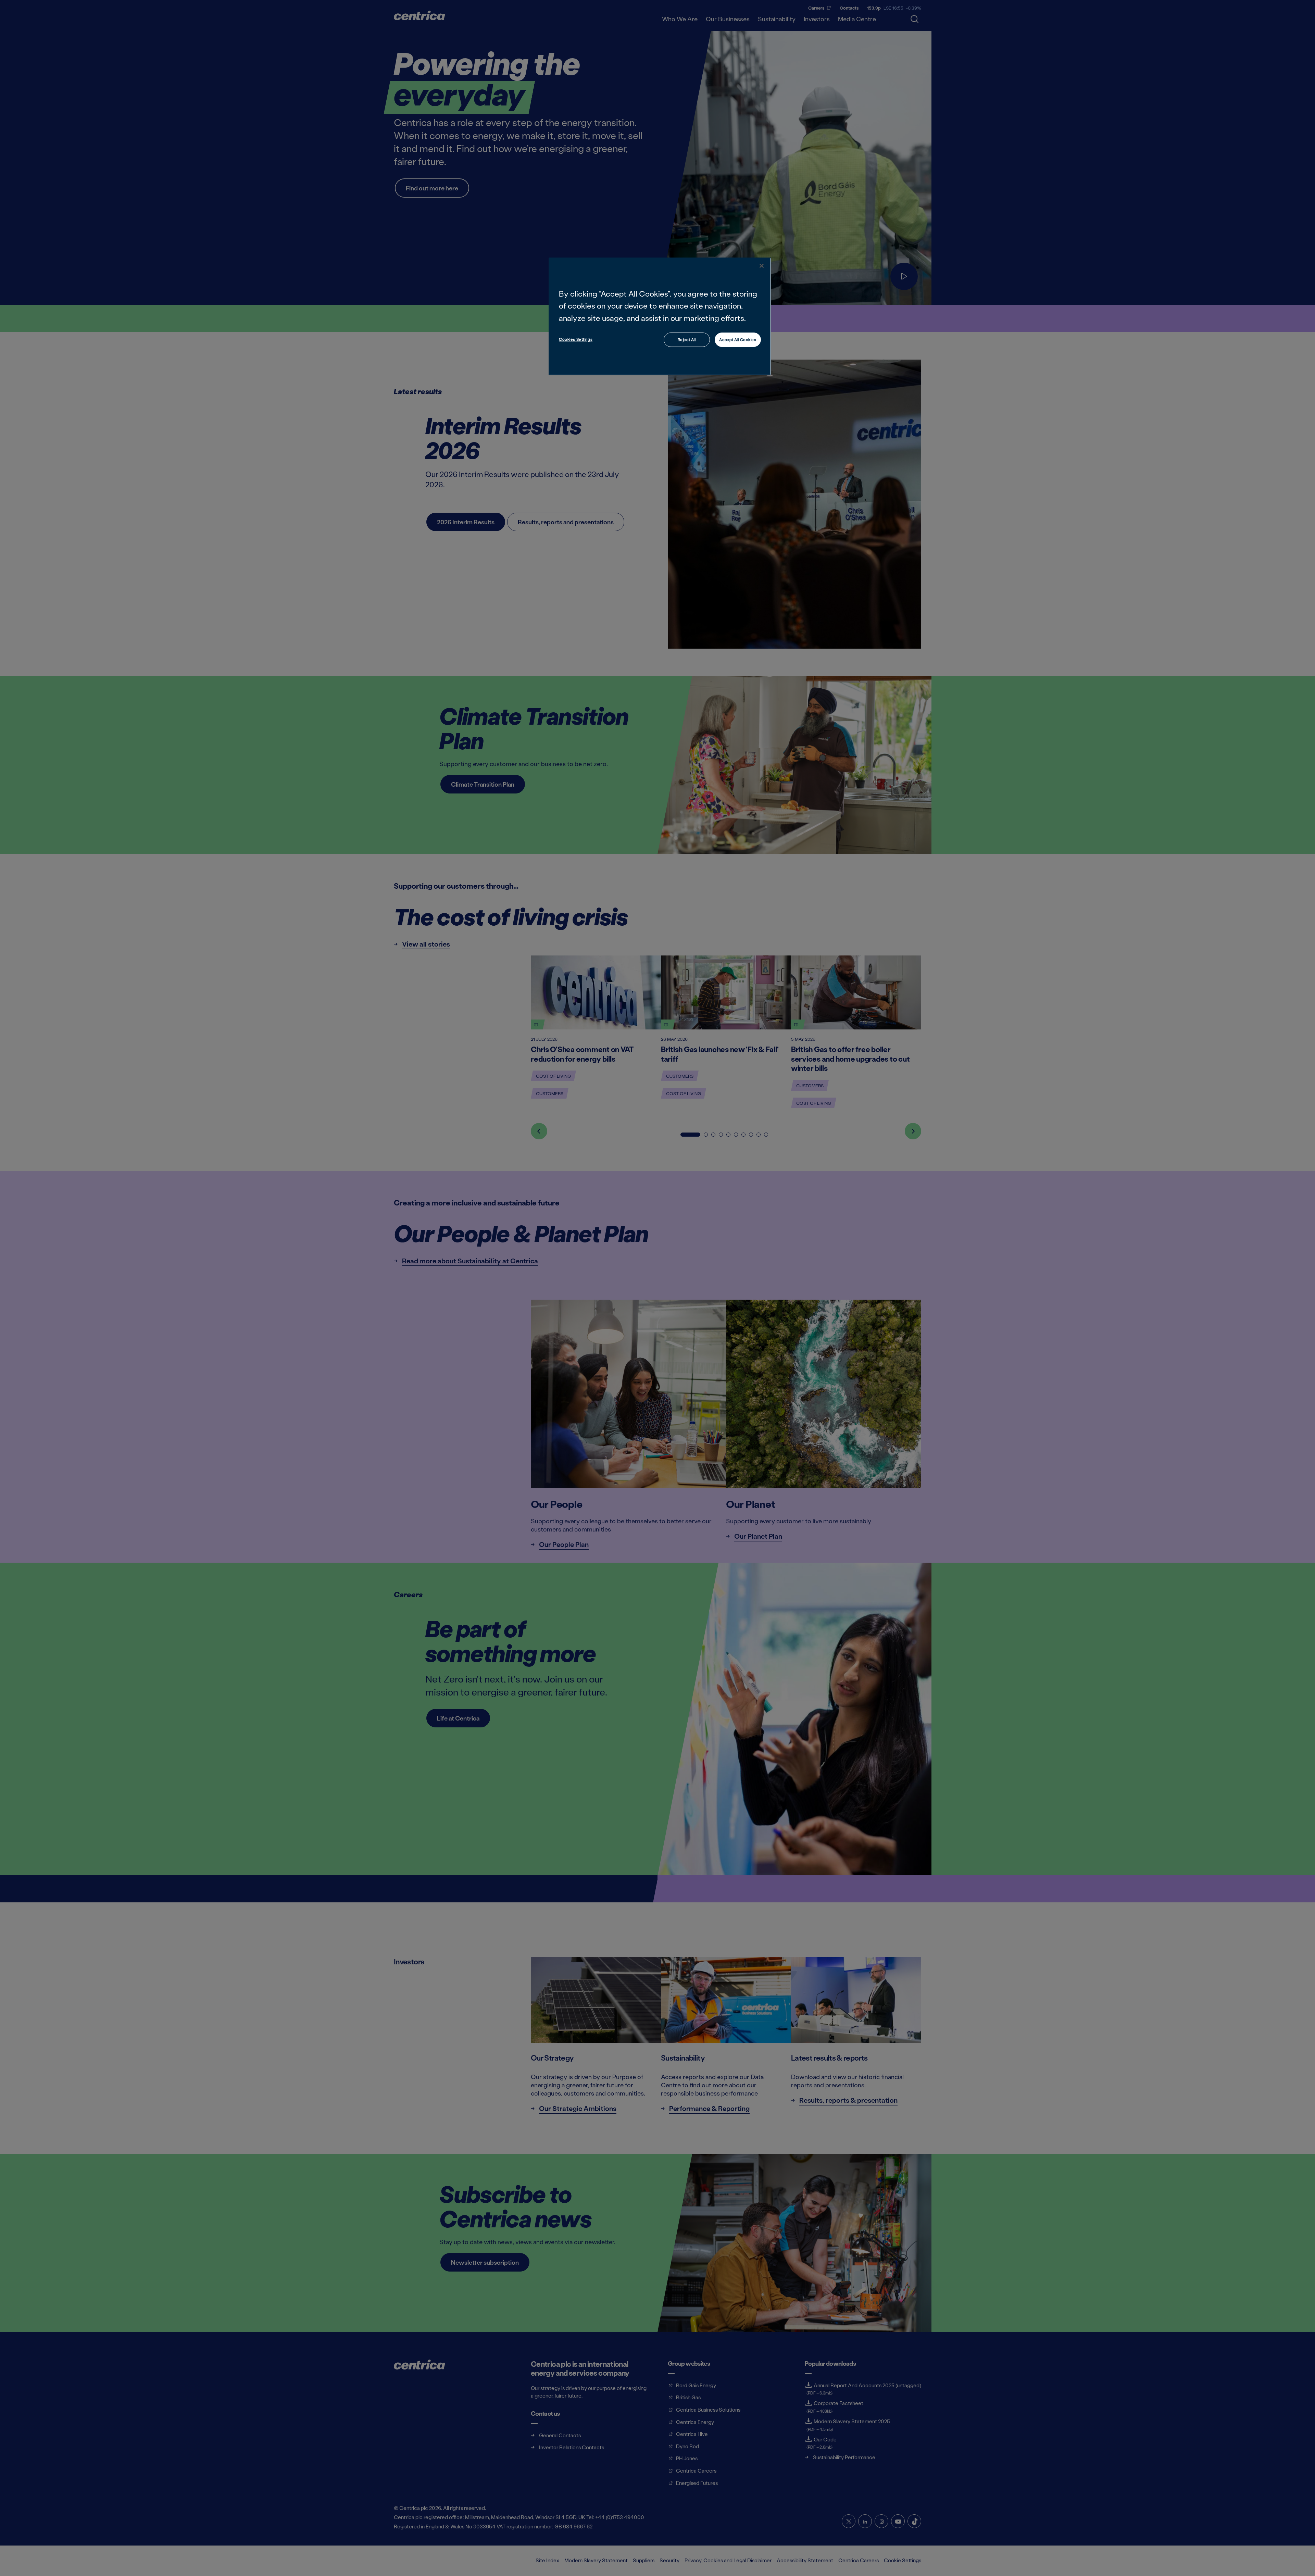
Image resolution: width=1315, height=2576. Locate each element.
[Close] (762, 266)
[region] (660, 316)
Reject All (687, 340)
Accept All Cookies (738, 340)
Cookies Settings (576, 339)
